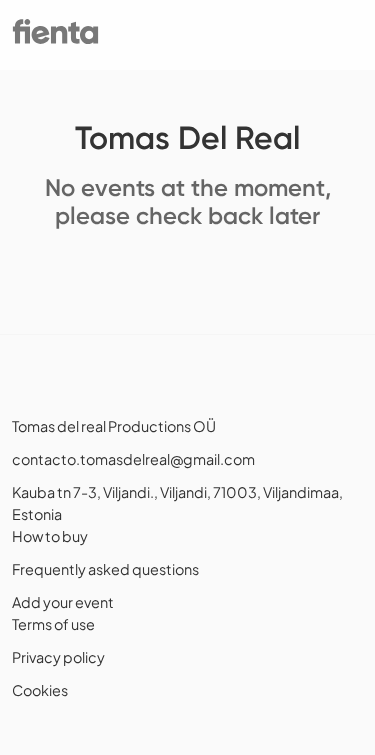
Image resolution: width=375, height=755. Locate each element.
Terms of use (53, 624)
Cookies (40, 690)
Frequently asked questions (105, 569)
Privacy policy (58, 657)
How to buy (50, 536)
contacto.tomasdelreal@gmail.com (133, 459)
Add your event (63, 602)
